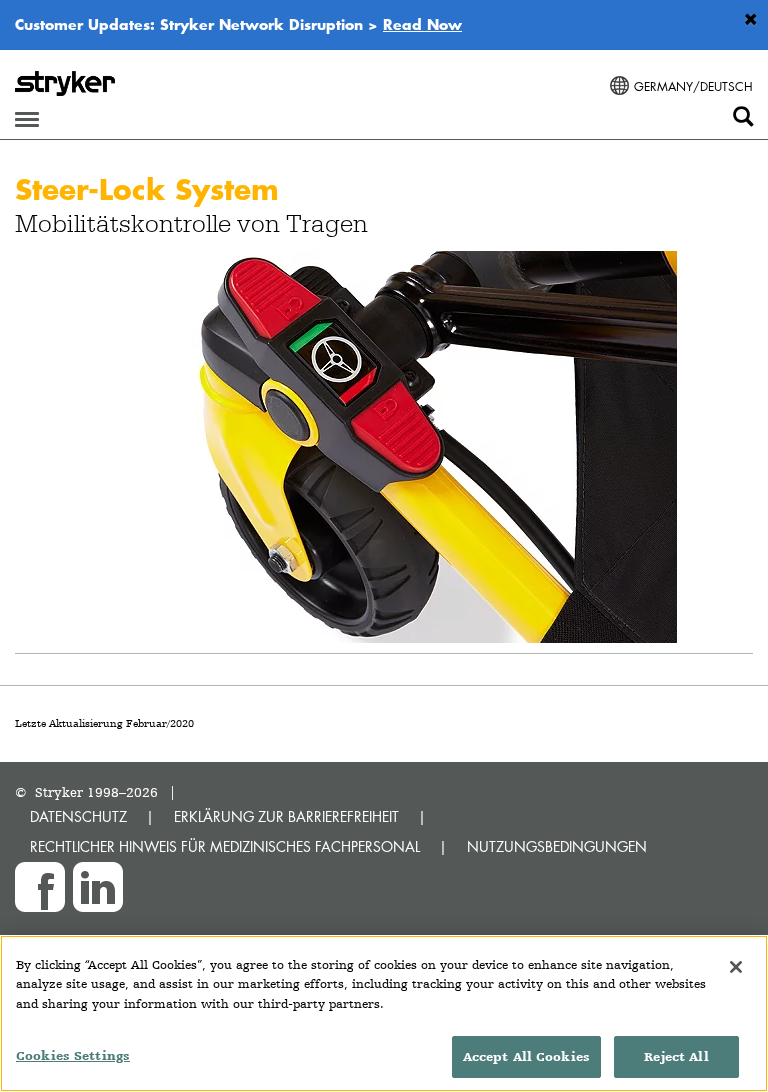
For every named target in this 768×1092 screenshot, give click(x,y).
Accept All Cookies (526, 1056)
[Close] (736, 967)
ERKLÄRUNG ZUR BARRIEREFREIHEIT (286, 816)
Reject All (676, 1056)
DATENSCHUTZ (78, 816)
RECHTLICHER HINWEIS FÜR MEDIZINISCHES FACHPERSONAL (225, 846)
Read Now (422, 24)
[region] (384, 1013)
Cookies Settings (73, 1055)
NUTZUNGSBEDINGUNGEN (557, 846)
